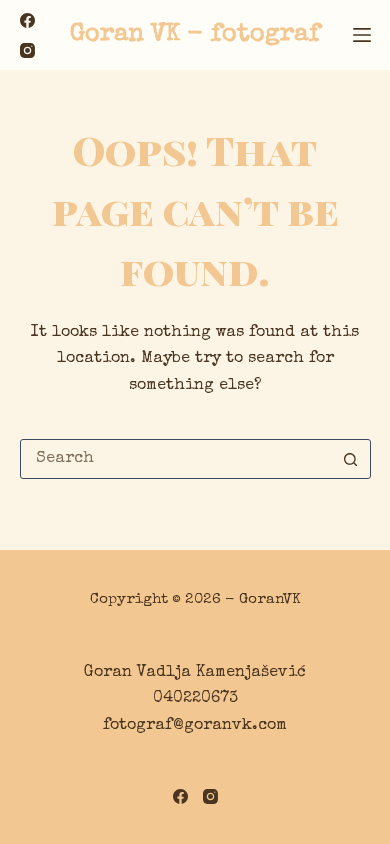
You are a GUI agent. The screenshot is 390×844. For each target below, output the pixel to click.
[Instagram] (27, 50)
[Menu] (362, 35)
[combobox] (176, 459)
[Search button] (351, 459)
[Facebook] (27, 20)
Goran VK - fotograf (195, 34)
